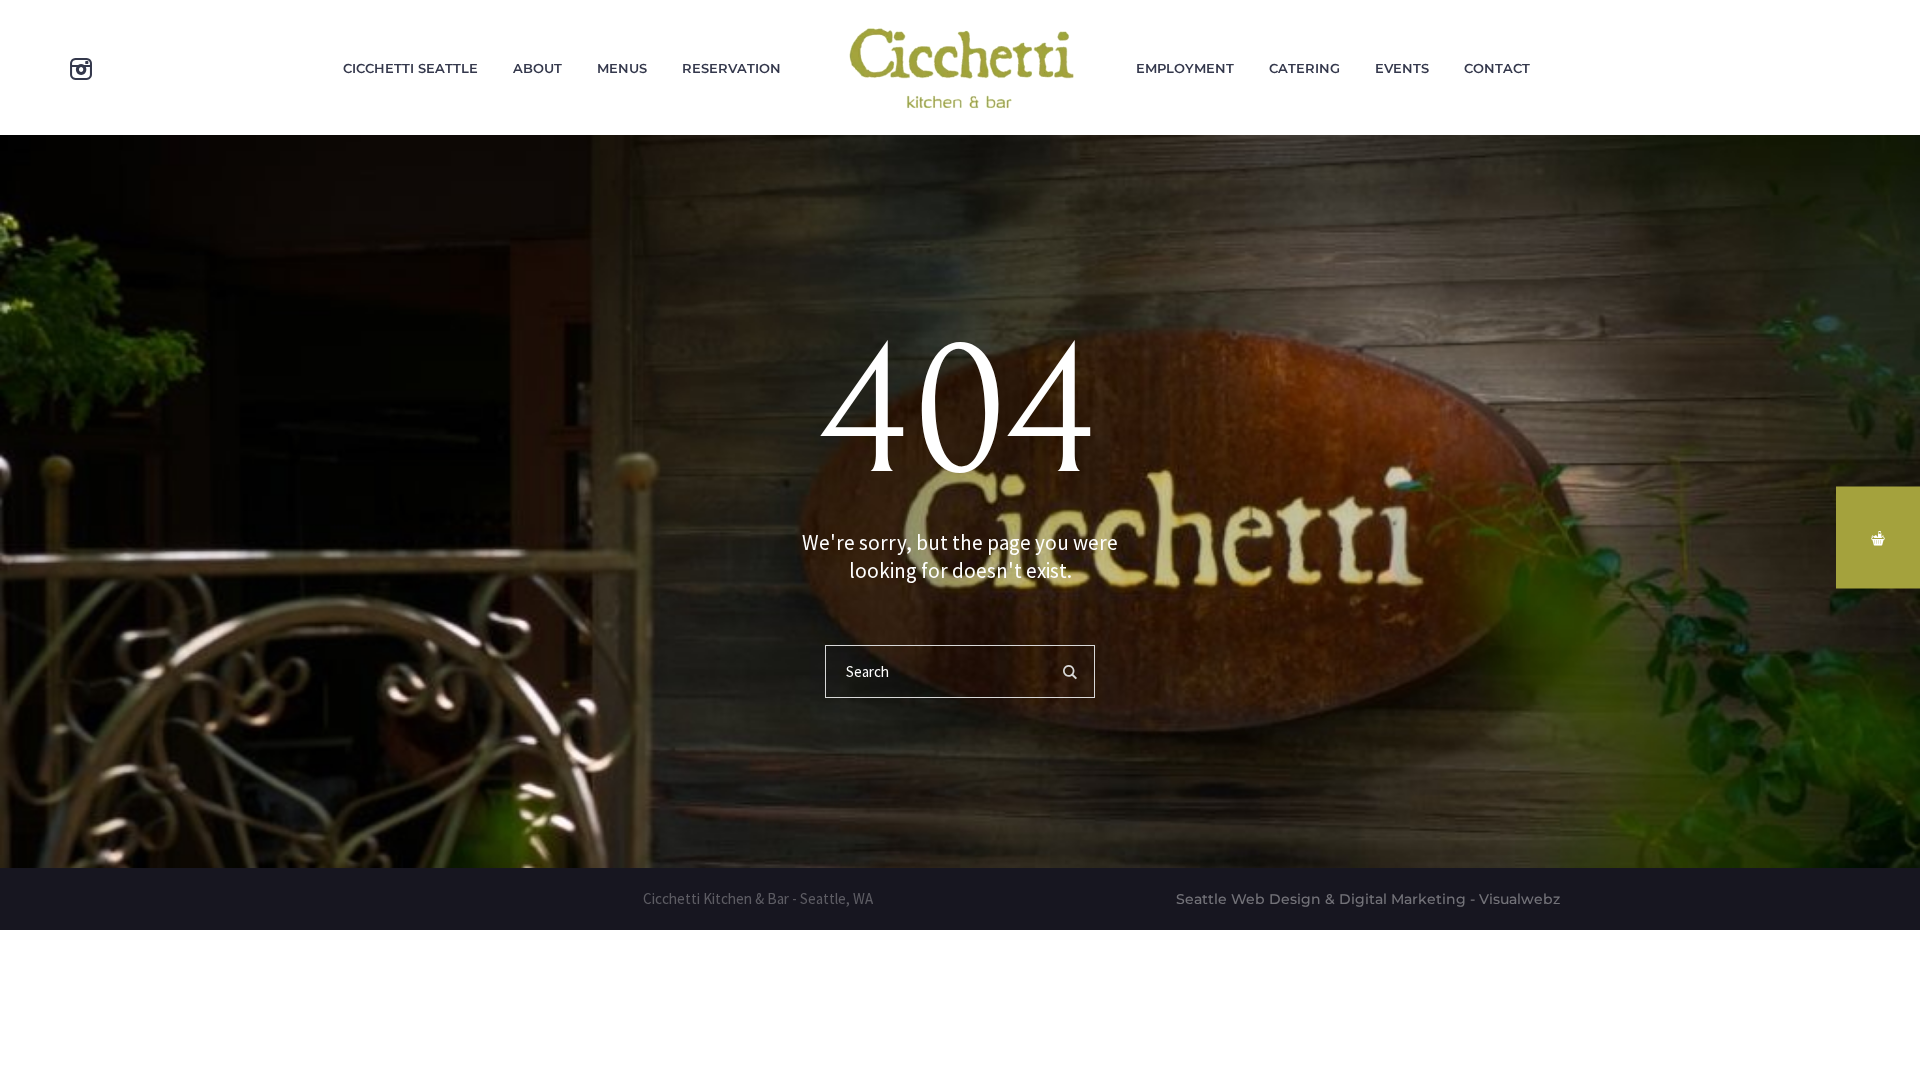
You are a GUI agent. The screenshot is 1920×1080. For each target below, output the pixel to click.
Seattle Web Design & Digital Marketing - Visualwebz (1368, 899)
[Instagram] (81, 69)
